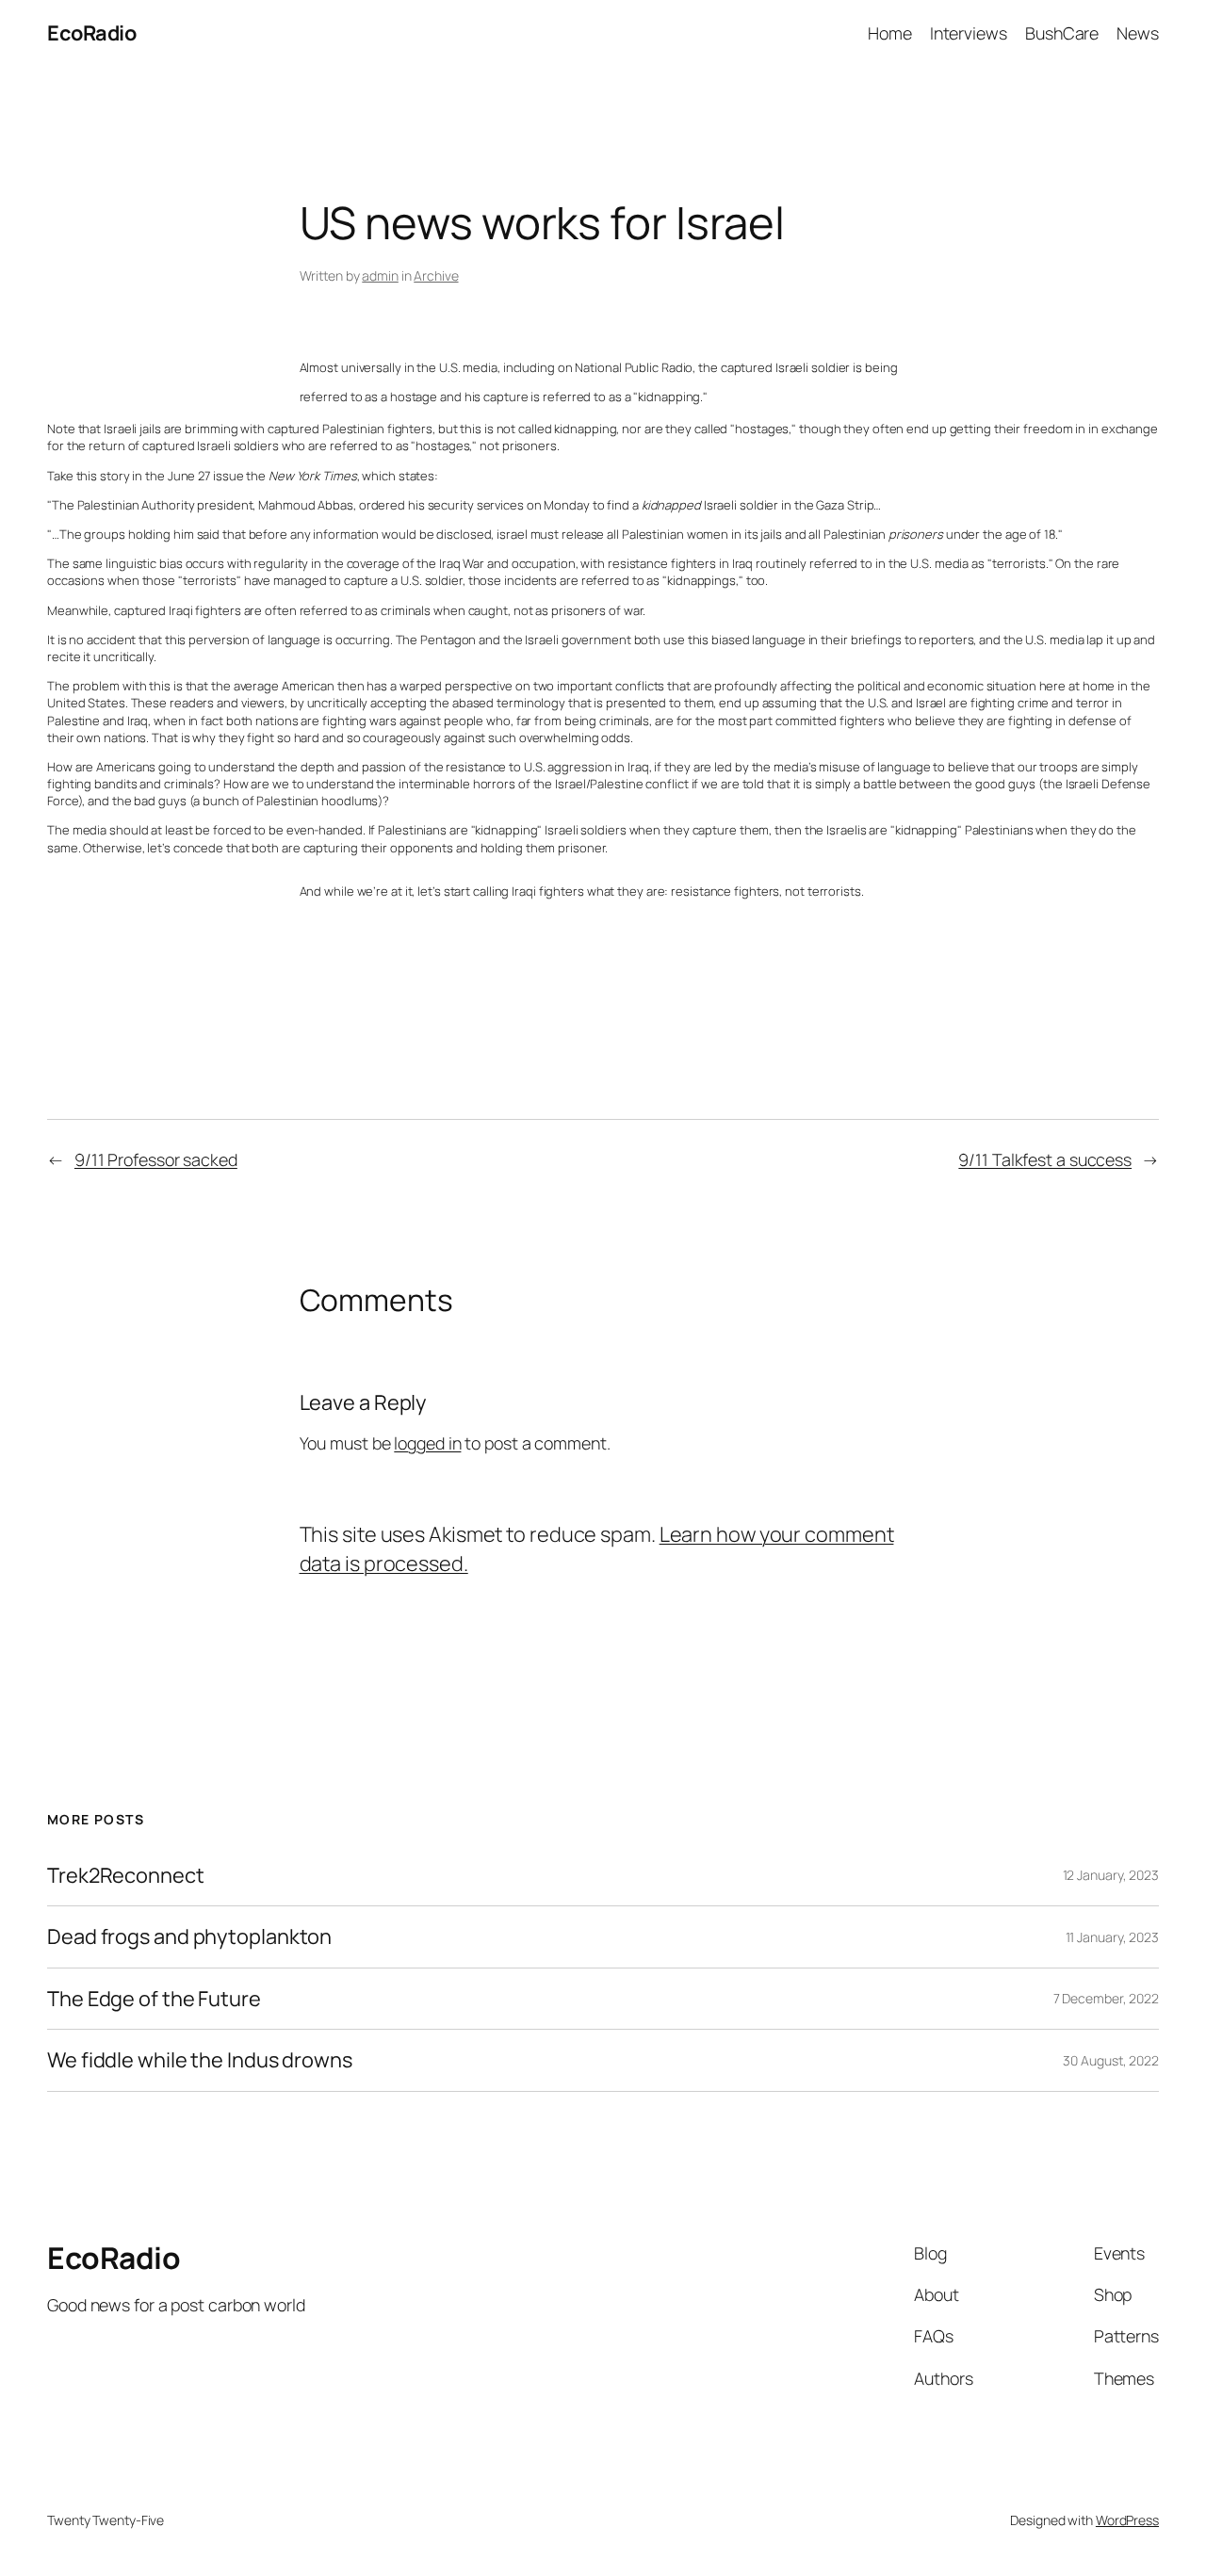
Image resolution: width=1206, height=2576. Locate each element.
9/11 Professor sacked (156, 1159)
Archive (436, 275)
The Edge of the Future (154, 1999)
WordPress (1127, 2520)
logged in (427, 1443)
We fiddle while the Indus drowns (200, 2060)
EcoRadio (91, 33)
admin (380, 275)
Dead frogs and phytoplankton (189, 1936)
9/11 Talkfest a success (1045, 1159)
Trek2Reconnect (126, 1875)
